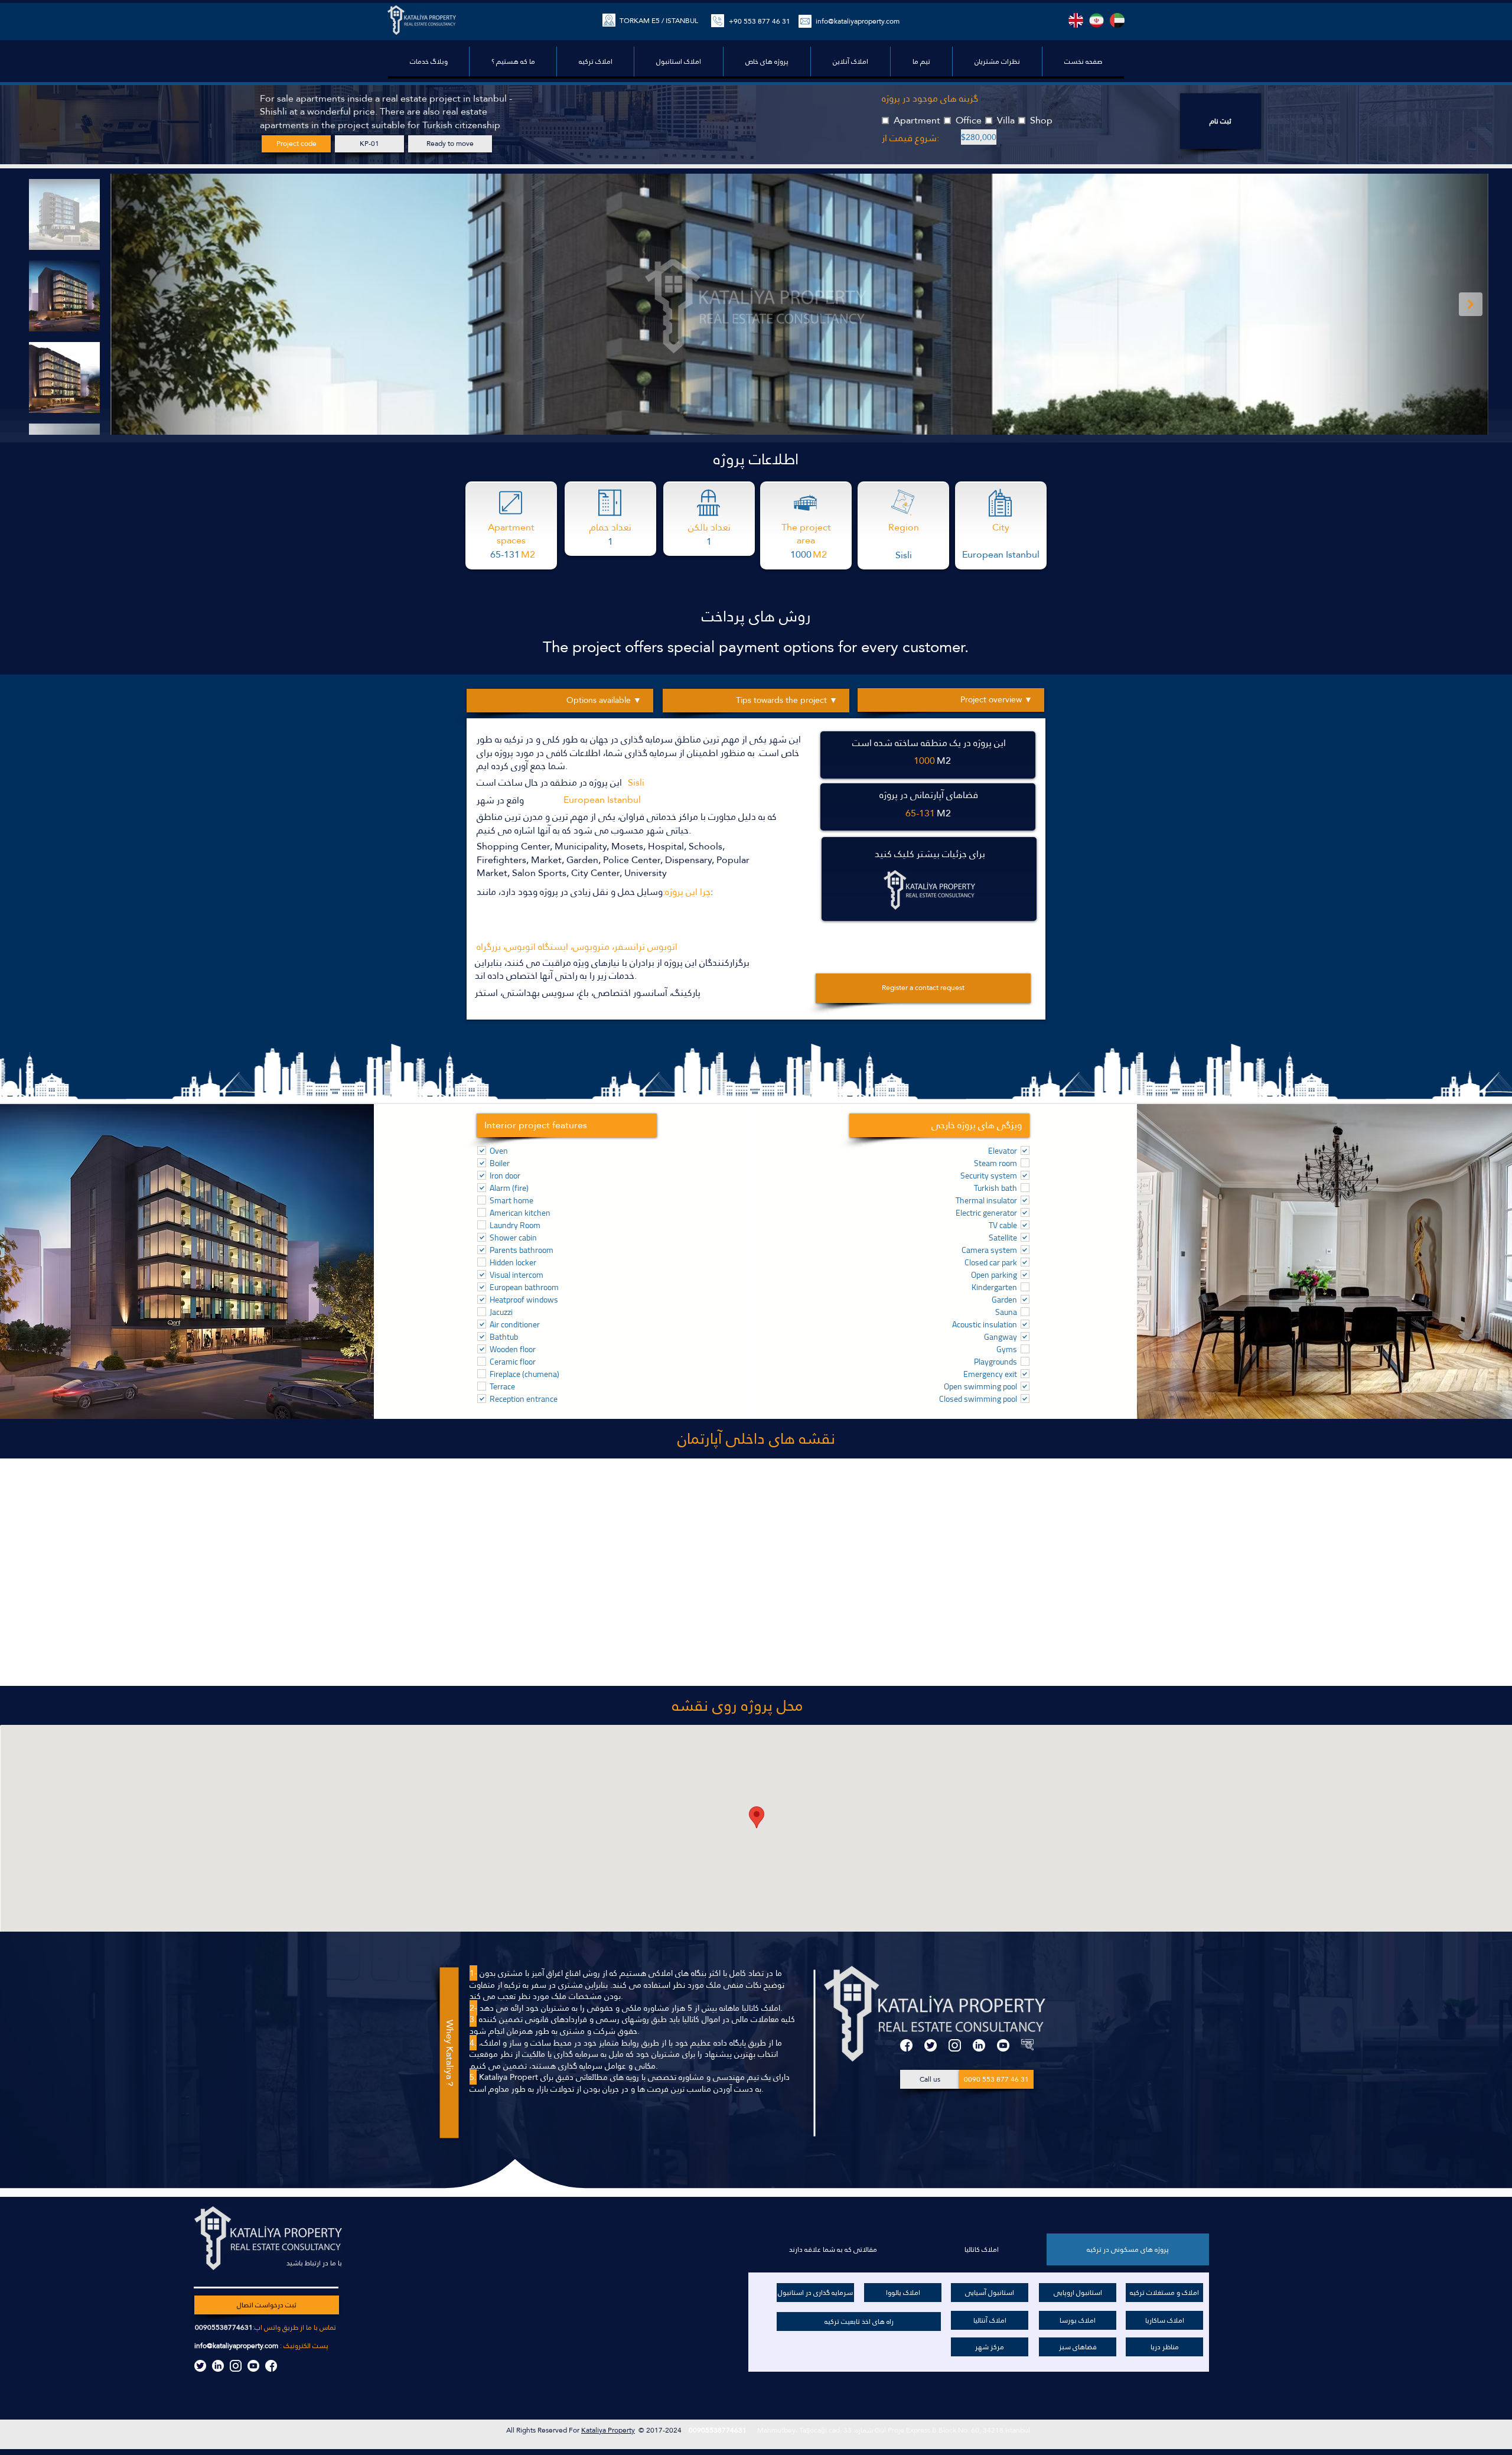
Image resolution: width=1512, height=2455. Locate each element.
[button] (767, 61)
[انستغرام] (955, 2045)
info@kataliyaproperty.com (236, 2346)
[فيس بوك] (906, 2045)
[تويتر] (931, 2045)
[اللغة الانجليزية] (1076, 20)
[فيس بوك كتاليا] (271, 2366)
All (511, 2430)
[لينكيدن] (979, 2045)
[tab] (1128, 2249)
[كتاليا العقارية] (1027, 2045)
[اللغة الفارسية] (1096, 20)
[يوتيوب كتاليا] (253, 2366)
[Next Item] (1471, 304)
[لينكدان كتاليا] (218, 2366)
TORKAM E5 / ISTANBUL (659, 21)
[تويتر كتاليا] (200, 2366)
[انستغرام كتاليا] (236, 2366)
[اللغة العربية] (1117, 20)
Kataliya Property (608, 2430)
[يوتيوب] (1003, 2045)
